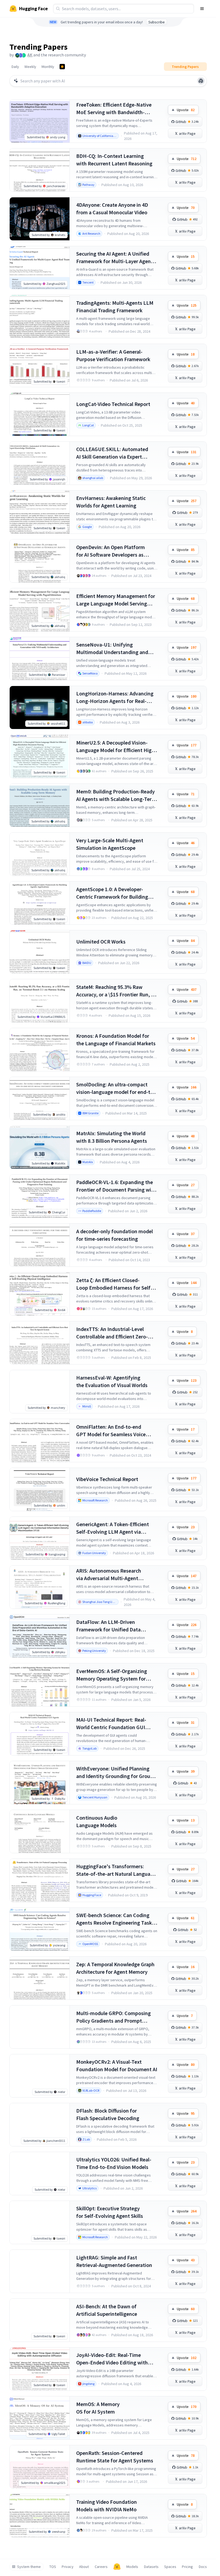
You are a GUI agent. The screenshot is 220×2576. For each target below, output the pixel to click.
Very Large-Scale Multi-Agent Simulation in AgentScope (110, 844)
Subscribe (157, 22)
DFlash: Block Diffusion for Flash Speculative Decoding (108, 2114)
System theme (29, 2567)
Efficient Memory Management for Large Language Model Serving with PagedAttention (116, 600)
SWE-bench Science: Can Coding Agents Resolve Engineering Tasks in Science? (115, 1919)
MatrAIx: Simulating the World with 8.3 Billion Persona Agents (112, 1137)
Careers (101, 2567)
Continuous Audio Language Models (97, 1821)
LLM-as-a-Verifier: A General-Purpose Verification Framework (113, 355)
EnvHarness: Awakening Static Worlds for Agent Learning (111, 502)
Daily (15, 67)
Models (132, 2567)
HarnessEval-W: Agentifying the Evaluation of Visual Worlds (112, 1381)
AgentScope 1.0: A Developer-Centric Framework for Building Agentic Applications (112, 893)
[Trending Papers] (62, 67)
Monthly (48, 67)
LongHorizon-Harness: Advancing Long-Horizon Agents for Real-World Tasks (115, 697)
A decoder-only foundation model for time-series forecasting (115, 1235)
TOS (53, 2567)
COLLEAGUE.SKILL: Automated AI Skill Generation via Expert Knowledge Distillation (112, 453)
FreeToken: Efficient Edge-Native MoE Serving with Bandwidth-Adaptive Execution (114, 109)
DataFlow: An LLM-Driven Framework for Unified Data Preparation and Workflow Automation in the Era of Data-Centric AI (111, 1626)
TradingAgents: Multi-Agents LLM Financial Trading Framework (115, 306)
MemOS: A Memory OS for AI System (98, 2408)
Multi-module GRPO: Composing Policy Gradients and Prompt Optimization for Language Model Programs (115, 2017)
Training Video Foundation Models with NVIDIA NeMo (107, 2506)
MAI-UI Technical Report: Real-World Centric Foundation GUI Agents (111, 1724)
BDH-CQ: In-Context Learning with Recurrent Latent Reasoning (114, 160)
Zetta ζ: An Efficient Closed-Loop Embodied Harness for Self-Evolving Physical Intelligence (114, 1284)
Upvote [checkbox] (186, 110)
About (84, 2567)
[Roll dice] (201, 81)
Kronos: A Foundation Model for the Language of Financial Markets (116, 1040)
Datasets (151, 2567)
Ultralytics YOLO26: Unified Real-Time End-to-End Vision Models (114, 2163)
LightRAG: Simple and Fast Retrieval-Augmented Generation (114, 2261)
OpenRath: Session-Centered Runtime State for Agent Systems (115, 2457)
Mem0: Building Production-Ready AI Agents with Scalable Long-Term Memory (116, 795)
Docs (203, 2567)
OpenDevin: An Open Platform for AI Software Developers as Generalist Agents (111, 551)
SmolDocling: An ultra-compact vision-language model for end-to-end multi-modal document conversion (116, 1088)
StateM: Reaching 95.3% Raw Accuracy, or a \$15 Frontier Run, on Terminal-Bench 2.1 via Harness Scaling (117, 991)
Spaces (170, 2567)
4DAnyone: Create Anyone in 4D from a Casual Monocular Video (112, 208)
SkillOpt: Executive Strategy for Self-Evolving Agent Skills (110, 2212)
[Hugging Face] (117, 2567)
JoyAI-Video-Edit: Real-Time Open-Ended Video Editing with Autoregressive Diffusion (112, 2359)
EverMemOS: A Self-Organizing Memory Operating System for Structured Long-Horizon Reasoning (112, 1675)
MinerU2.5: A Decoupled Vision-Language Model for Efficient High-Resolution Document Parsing (116, 747)
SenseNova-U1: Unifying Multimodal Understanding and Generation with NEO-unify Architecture (112, 649)
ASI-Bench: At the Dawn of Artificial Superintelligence (107, 2310)
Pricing (187, 2567)
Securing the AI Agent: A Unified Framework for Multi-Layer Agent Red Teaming (115, 258)
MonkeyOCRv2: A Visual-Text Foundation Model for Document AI (117, 2065)
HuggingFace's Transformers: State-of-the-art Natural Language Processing (116, 1870)
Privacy (68, 2567)
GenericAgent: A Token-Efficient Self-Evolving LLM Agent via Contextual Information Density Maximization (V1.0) (113, 1528)
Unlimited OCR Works (101, 941)
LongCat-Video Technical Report (113, 404)
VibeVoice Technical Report (107, 1479)
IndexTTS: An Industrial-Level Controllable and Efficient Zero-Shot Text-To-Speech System (112, 1333)
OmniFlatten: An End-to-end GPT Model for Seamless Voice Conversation (111, 1431)
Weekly (30, 67)
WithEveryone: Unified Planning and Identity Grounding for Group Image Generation (115, 1773)
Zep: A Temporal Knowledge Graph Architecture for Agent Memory (115, 1968)
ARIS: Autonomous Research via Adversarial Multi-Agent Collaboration (109, 1575)
